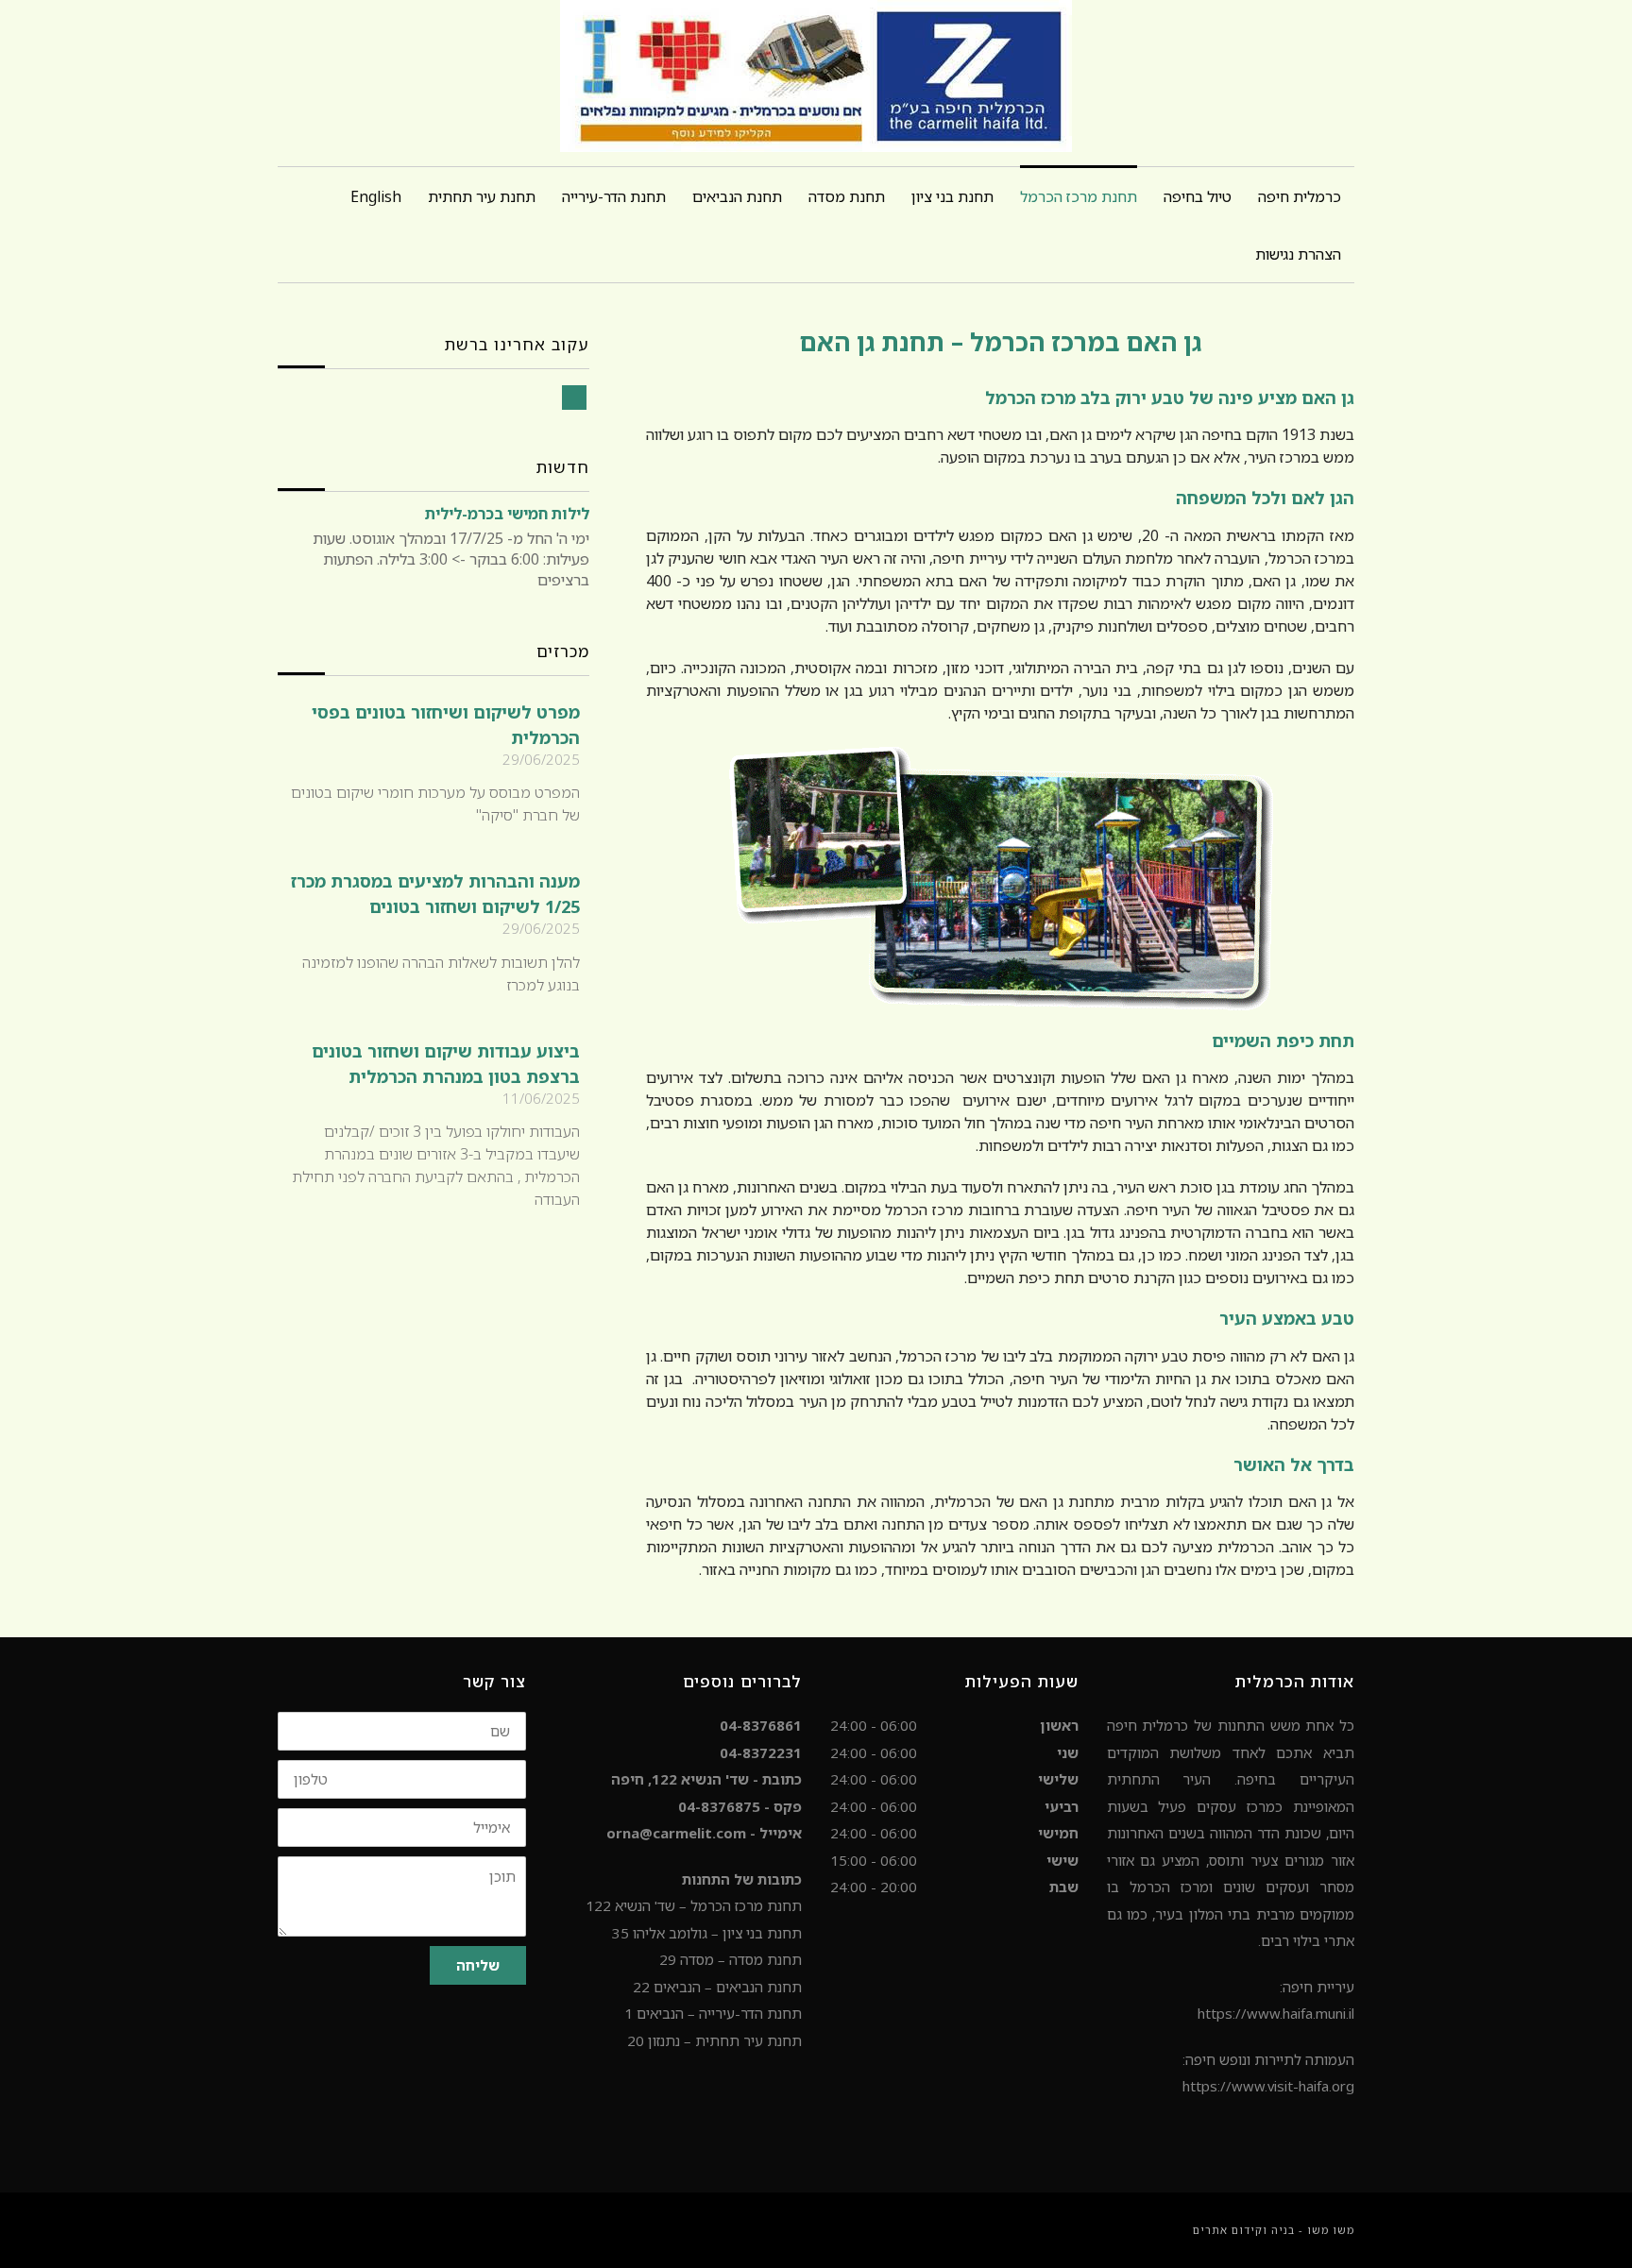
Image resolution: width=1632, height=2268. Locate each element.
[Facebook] (574, 398)
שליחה (478, 1965)
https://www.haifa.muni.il (1276, 2013)
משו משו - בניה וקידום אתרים (1274, 2230)
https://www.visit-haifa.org (1268, 2086)
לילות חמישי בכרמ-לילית (507, 514)
